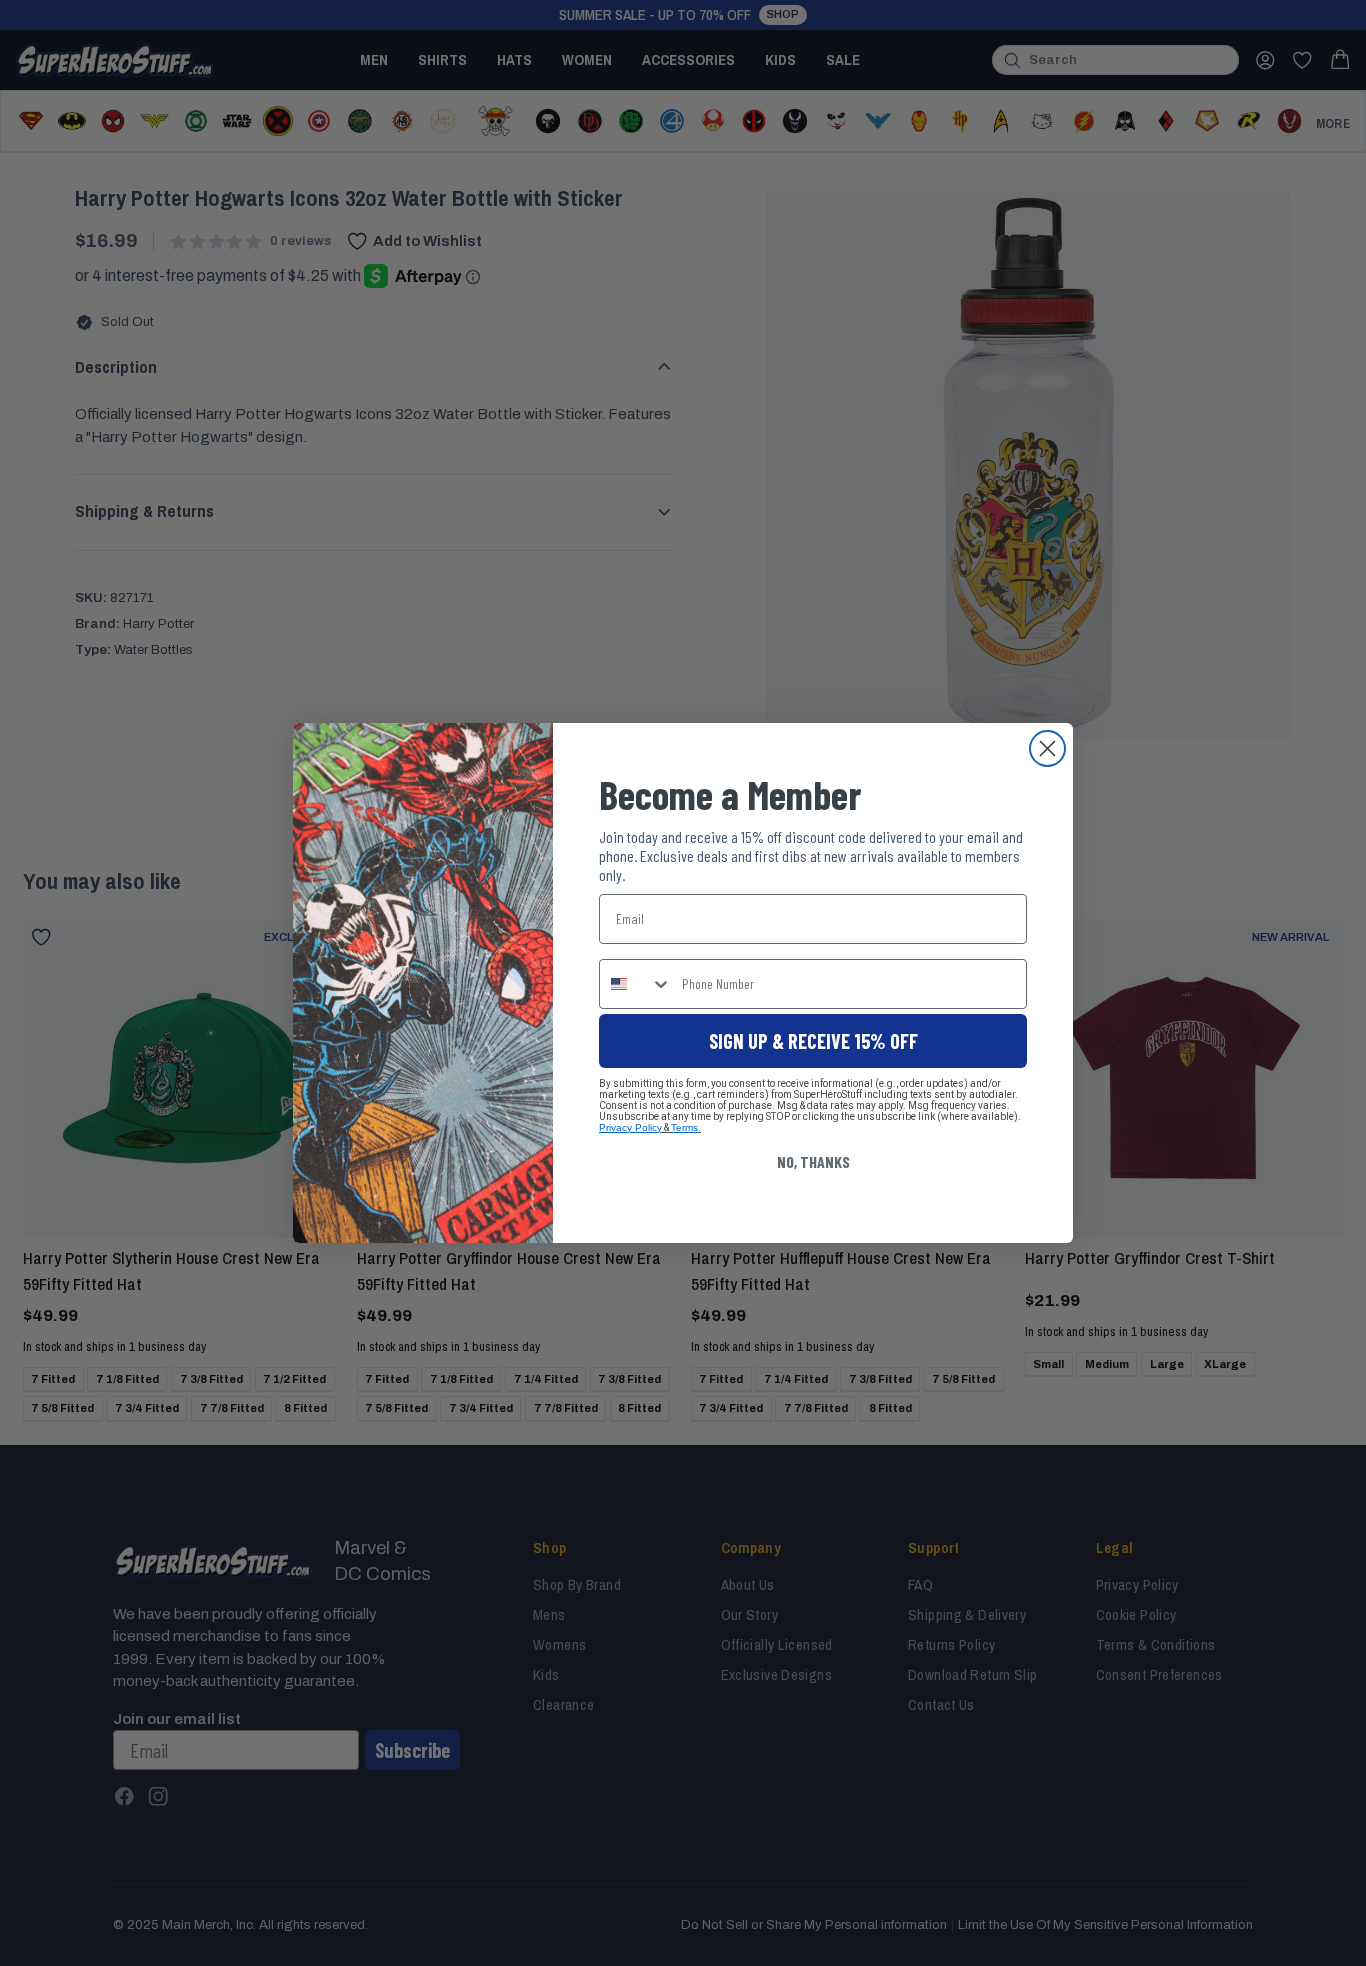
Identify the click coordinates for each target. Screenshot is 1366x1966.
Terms (684, 1127)
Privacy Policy (630, 1127)
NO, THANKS (813, 1161)
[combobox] (636, 984)
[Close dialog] (1047, 748)
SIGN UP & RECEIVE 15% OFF (813, 1041)
